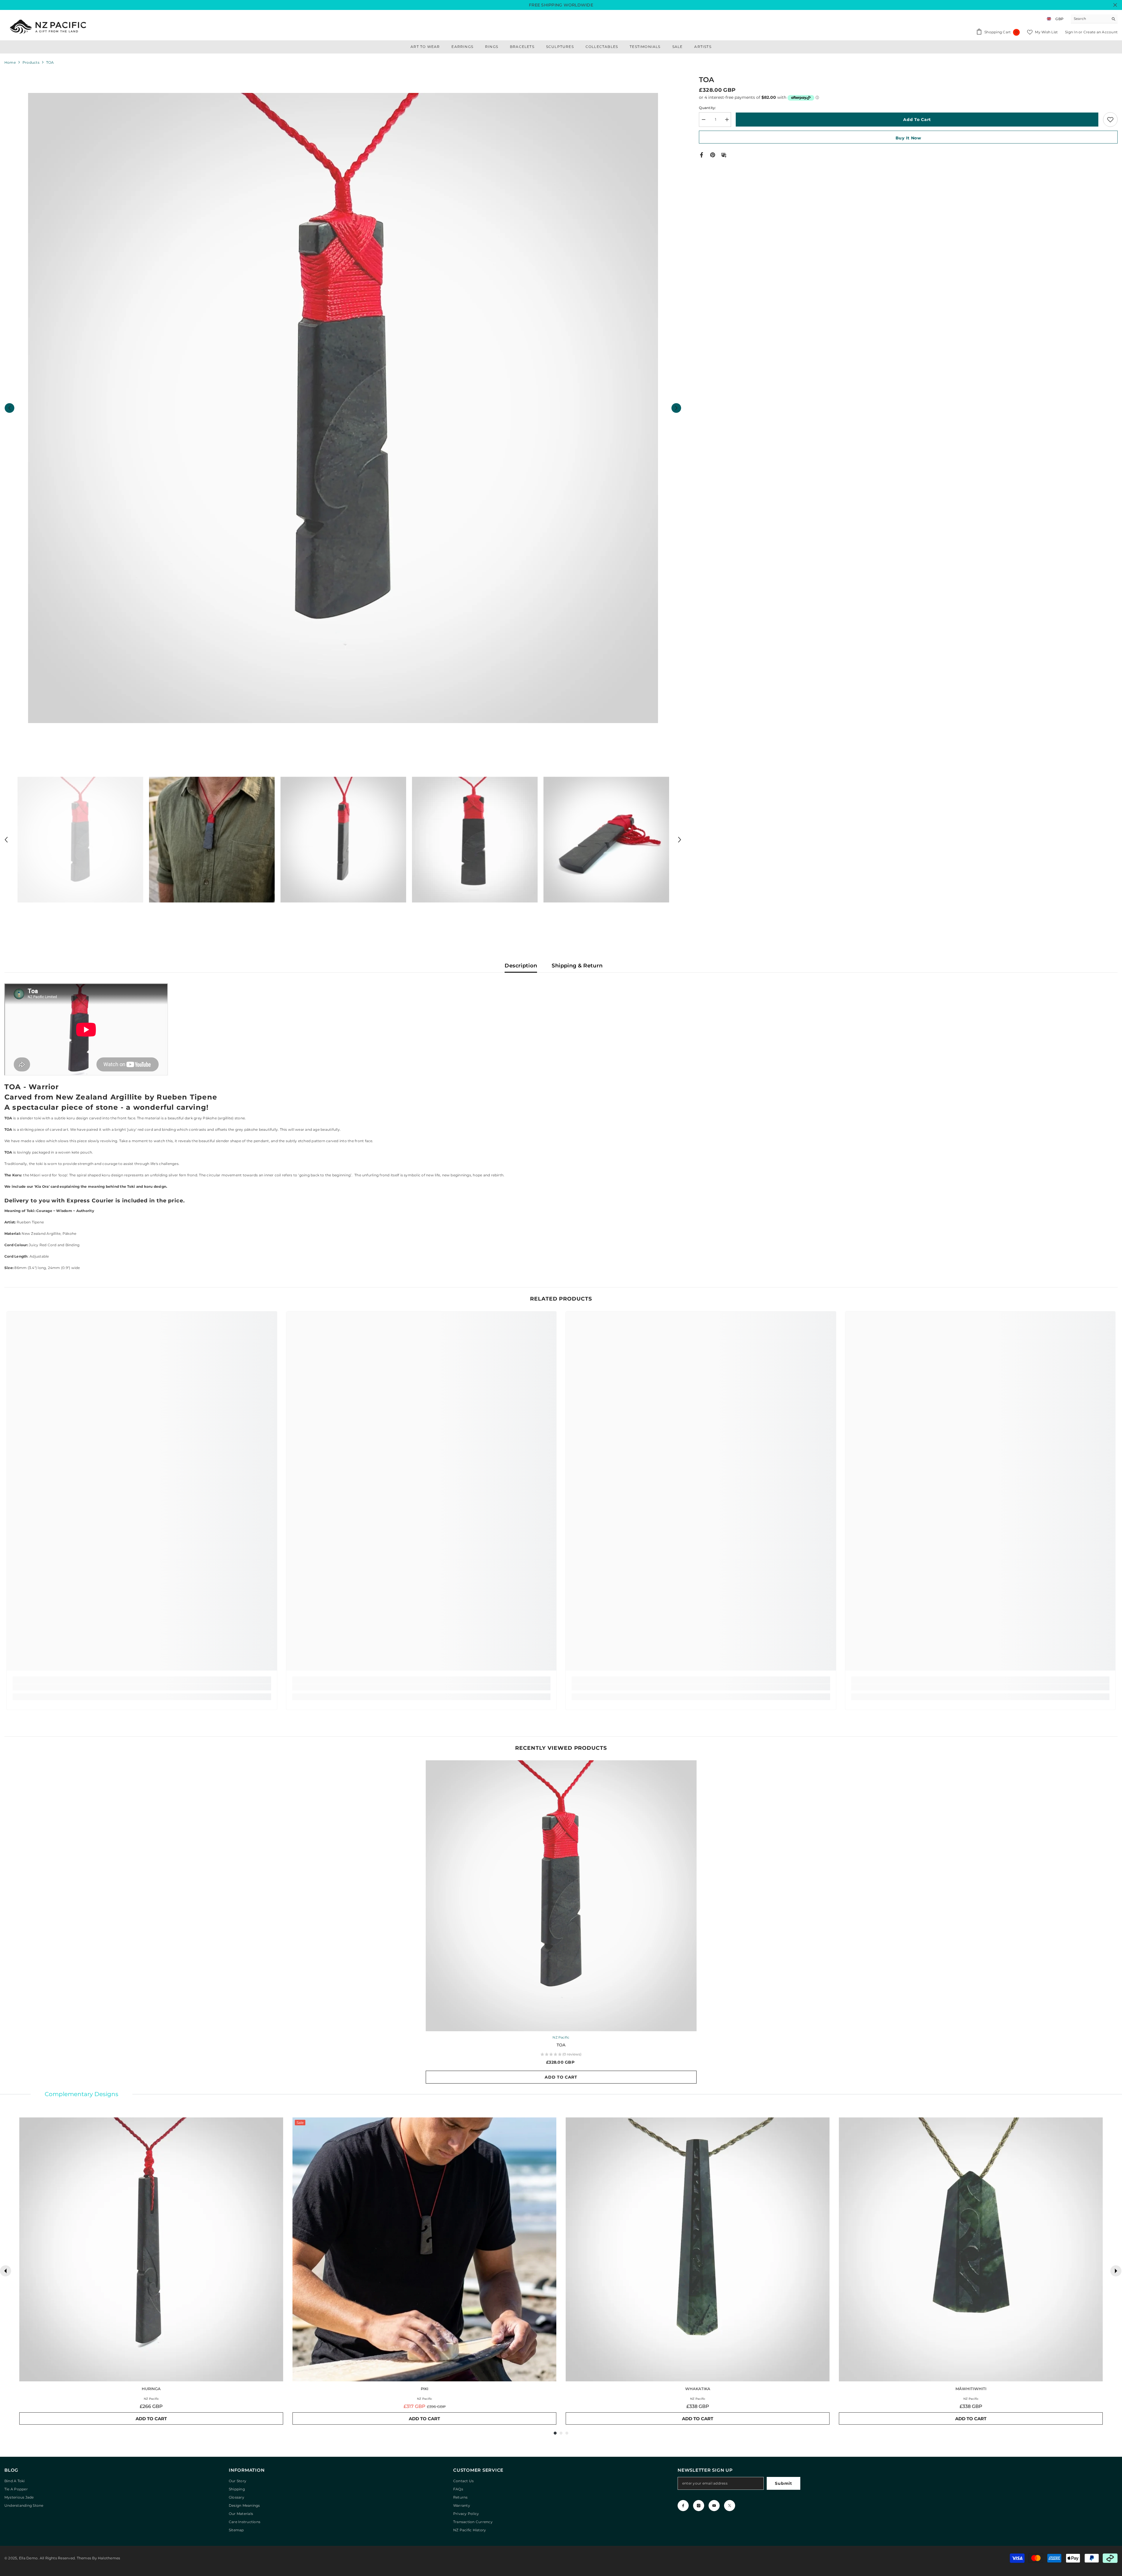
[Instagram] (699, 2506)
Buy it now (908, 138)
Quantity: (707, 108)
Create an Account (1101, 32)
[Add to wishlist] (1110, 120)
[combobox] (1090, 19)
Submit (783, 2483)
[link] (142, 1687)
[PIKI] (424, 2249)
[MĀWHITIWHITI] (971, 2249)
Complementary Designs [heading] (82, 2094)
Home (10, 62)
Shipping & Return (577, 966)
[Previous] (6, 2271)
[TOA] (561, 1896)
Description (521, 966)
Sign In (1072, 32)
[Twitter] (730, 2506)
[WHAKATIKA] (698, 2249)
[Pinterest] (713, 154)
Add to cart (917, 120)
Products (31, 62)
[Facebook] (702, 154)
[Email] (724, 154)
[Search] (1094, 19)
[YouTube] (714, 2506)
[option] (343, 408)
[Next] (1116, 2271)
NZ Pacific (561, 2037)
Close (1115, 5)
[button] (9, 408)
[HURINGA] (151, 2249)
